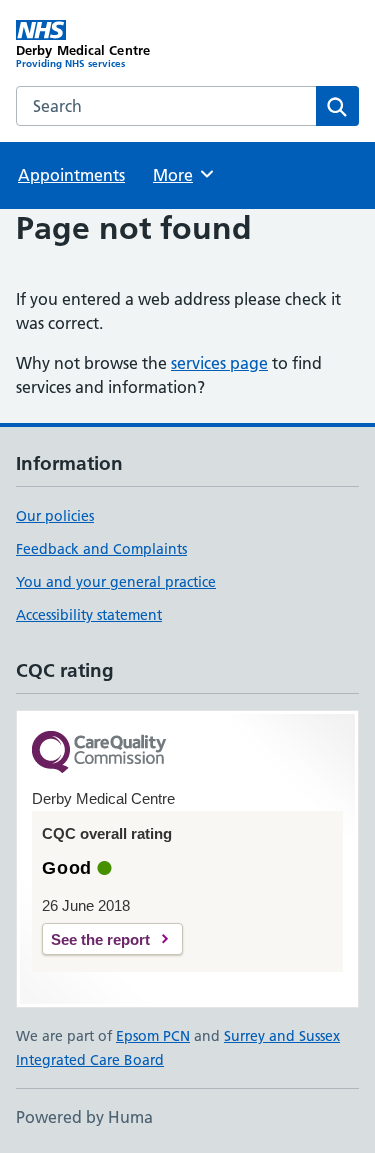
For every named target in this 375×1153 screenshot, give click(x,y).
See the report (100, 939)
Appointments (71, 175)
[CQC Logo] (99, 753)
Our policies (55, 516)
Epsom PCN (153, 1036)
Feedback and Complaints (101, 549)
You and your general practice (116, 582)
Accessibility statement (89, 615)
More (182, 175)
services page (219, 363)
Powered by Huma (84, 1117)
